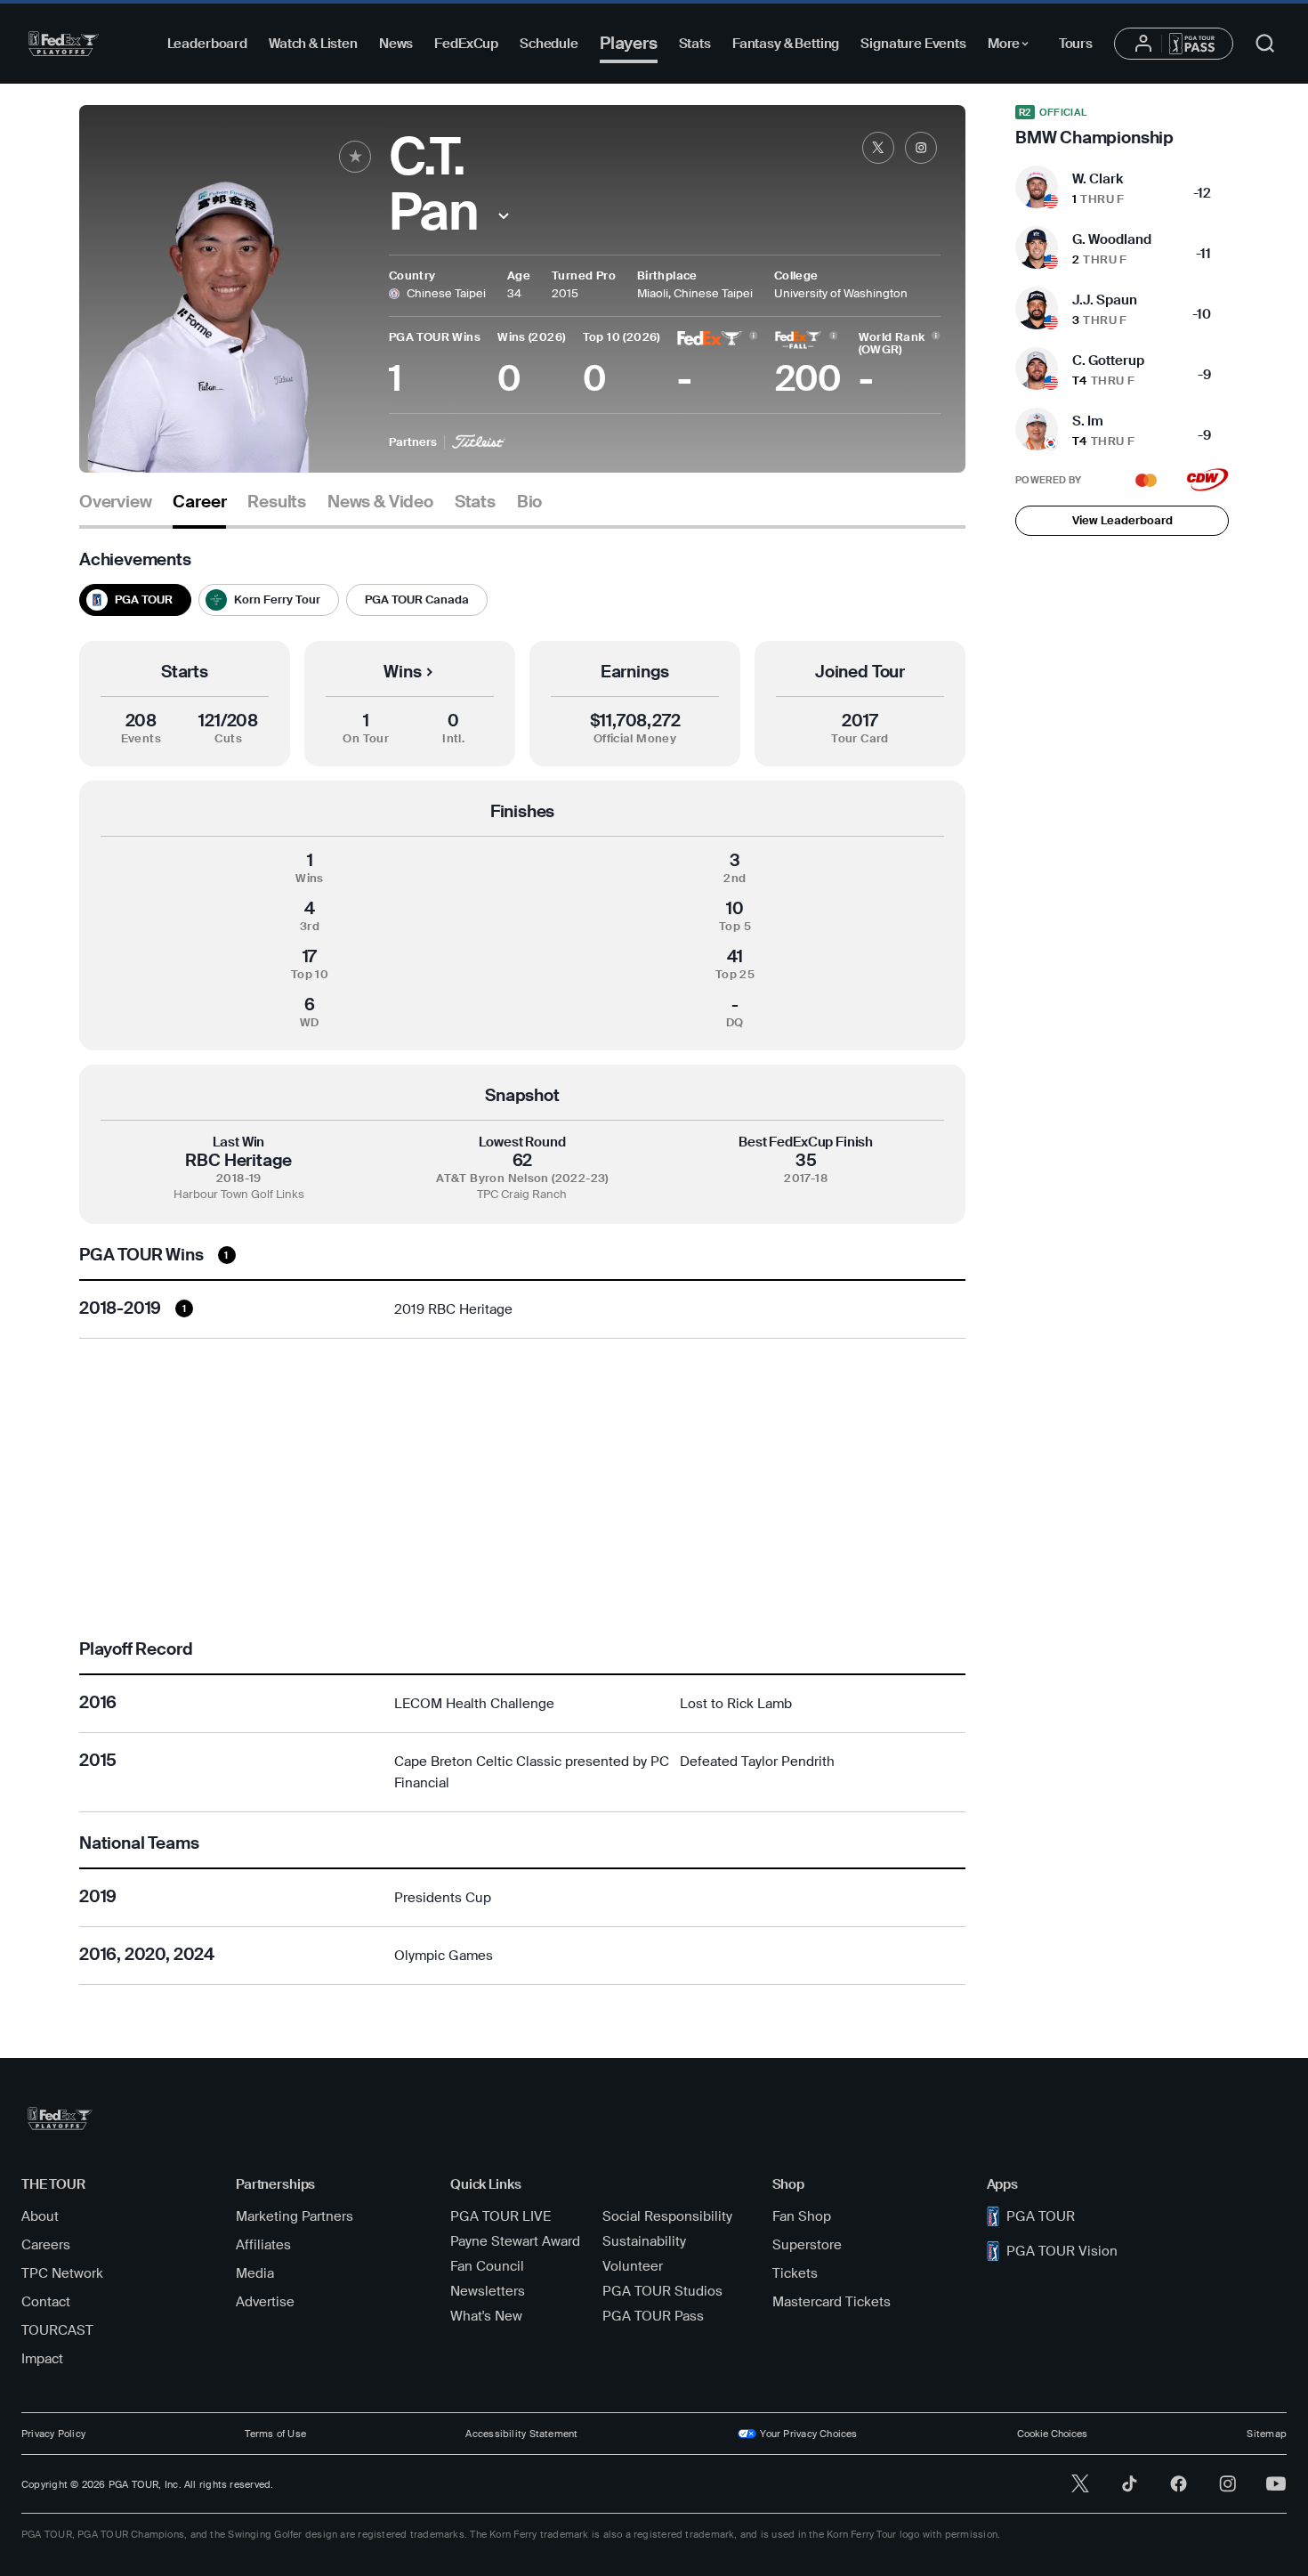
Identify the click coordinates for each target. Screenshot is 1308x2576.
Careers (46, 2245)
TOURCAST (57, 2330)
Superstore (807, 2245)
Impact (42, 2359)
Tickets (795, 2273)
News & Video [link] (380, 502)
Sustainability (644, 2241)
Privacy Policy (53, 2434)
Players (629, 43)
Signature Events (913, 44)
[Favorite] (355, 157)
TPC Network (62, 2273)
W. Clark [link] (1098, 179)
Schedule (549, 44)
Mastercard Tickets (832, 2302)
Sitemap (1267, 2434)
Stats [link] (475, 502)
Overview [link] (115, 502)
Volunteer (633, 2266)
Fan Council (487, 2266)
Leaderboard (207, 44)
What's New (486, 2316)
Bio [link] (529, 502)
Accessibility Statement (521, 2434)
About (40, 2216)
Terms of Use (275, 2434)
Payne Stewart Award (515, 2241)
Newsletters (488, 2291)
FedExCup (466, 44)
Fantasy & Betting (786, 44)
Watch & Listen (313, 44)
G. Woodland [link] (1112, 239)
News (396, 44)
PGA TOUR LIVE (501, 2216)
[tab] (115, 509)
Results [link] (277, 502)
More (1013, 46)
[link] (878, 148)
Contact (46, 2302)
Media (255, 2273)
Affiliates (263, 2245)
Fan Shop (802, 2216)
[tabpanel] (522, 1268)
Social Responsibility (667, 2216)
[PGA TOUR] (64, 44)
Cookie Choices (1052, 2434)
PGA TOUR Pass (653, 2316)
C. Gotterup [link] (1108, 360)
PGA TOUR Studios (662, 2291)
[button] (503, 216)
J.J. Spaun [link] (1105, 300)
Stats (695, 44)
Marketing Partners (295, 2216)
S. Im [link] (1088, 421)
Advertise (265, 2302)
